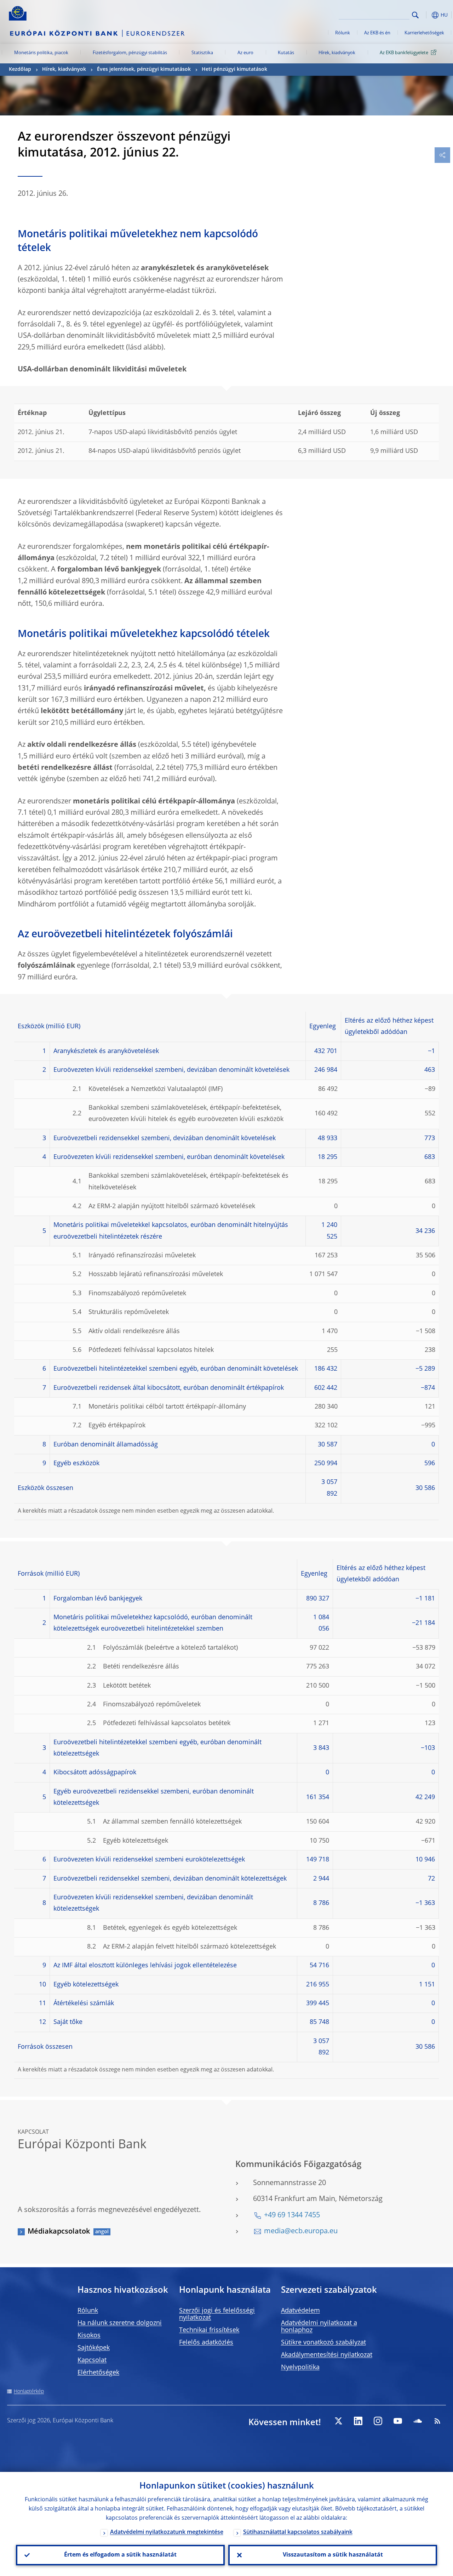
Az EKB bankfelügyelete (404, 53)
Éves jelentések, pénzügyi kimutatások (144, 69)
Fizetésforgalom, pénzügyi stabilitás (130, 53)
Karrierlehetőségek (424, 33)
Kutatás (286, 53)
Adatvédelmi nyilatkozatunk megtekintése (167, 2532)
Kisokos (89, 2336)
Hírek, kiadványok (337, 53)
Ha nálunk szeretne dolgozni (120, 2323)
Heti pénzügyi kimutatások (234, 69)
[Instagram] (378, 2421)
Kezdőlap (20, 69)
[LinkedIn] (358, 2421)
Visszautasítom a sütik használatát (333, 2555)
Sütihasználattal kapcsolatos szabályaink (298, 2532)
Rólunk (343, 33)
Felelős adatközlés (206, 2343)
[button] (426, 15)
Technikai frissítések (209, 2330)
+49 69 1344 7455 (292, 2216)
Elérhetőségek (98, 2373)
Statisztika (202, 53)
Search (415, 15)
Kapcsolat (92, 2360)
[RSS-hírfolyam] (437, 2421)
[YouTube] (398, 2421)
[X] (338, 2421)
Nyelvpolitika (300, 2367)
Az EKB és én (377, 33)
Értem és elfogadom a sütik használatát (120, 2555)
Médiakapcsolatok (59, 2232)
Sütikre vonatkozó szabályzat (323, 2343)
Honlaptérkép (29, 2392)
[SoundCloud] (418, 2421)
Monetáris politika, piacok (41, 53)
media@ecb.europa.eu (301, 2231)
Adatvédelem (300, 2311)
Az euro (245, 53)
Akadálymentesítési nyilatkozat (327, 2355)
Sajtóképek (94, 2348)
